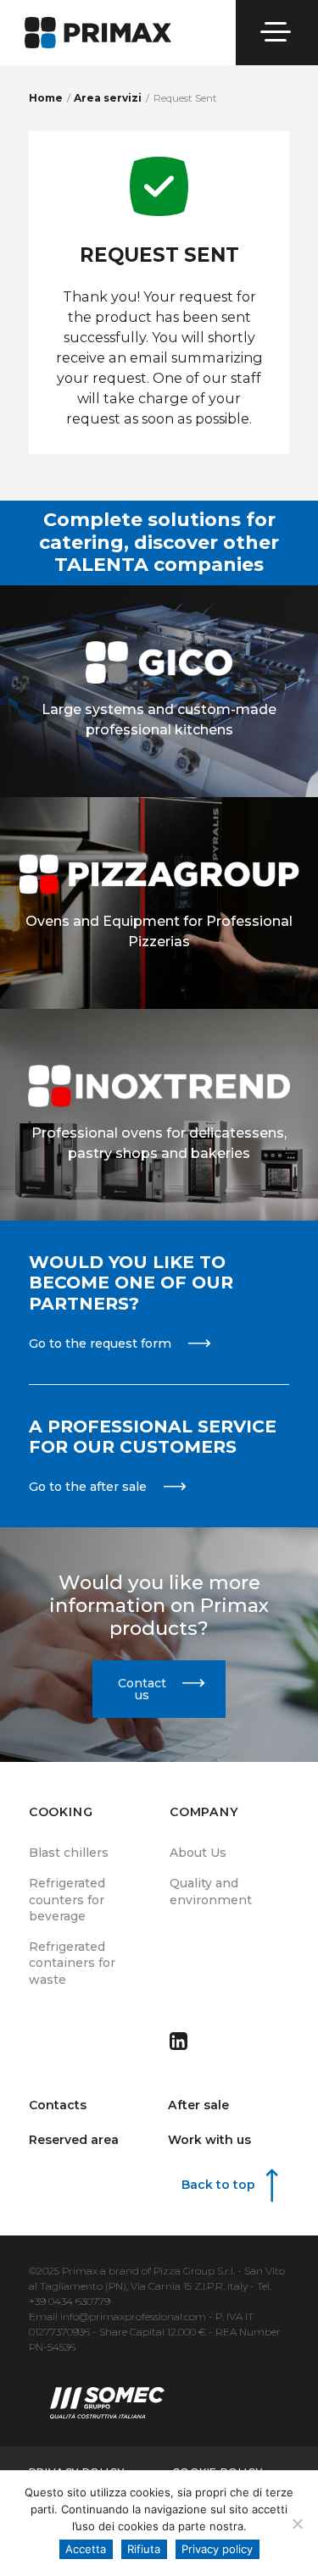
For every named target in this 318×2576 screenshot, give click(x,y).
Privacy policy (217, 2549)
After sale (198, 2105)
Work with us (209, 2140)
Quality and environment (211, 1891)
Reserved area (74, 2140)
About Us (198, 1853)
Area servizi (108, 98)
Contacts (58, 2105)
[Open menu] (277, 32)
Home (46, 98)
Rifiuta (144, 2549)
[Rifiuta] (297, 2523)
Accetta (86, 2549)
